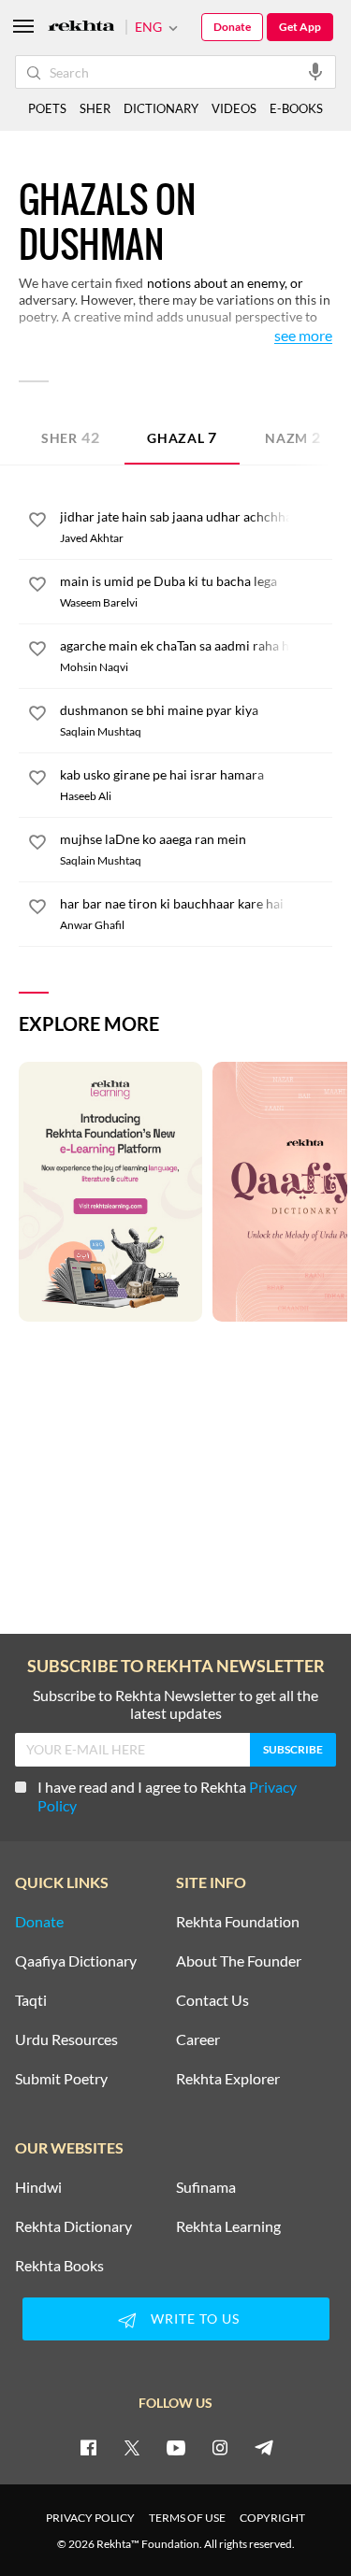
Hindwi (38, 2187)
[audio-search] (315, 71)
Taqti (31, 2000)
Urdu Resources (66, 2039)
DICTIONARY (161, 108)
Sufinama (206, 2187)
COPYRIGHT (272, 2518)
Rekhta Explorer (228, 2079)
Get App (300, 27)
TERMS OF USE (187, 2518)
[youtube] (176, 2447)
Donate (232, 27)
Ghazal (182, 437)
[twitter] (132, 2447)
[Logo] (81, 28)
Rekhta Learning (228, 2226)
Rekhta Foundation (238, 1922)
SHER (95, 108)
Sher (70, 437)
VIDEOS (234, 108)
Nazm (293, 437)
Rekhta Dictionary (73, 2226)
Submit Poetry (61, 2079)
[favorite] (37, 522)
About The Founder (239, 1961)
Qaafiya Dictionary (76, 1961)
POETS (47, 108)
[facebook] (88, 2447)
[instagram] (220, 2447)
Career (198, 2039)
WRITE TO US (195, 2318)
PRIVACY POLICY (90, 2518)
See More (303, 336)
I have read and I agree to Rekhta (167, 1796)
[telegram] (264, 2447)
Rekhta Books (59, 2266)
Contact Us (212, 2000)
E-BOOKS (296, 108)
